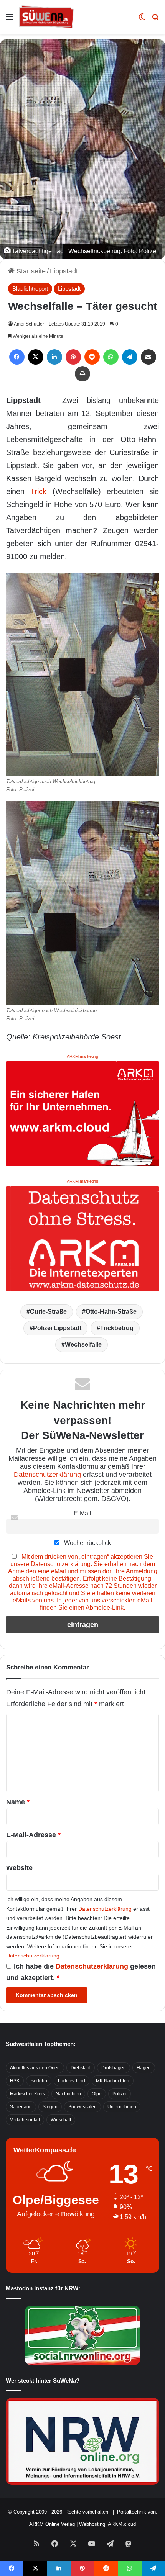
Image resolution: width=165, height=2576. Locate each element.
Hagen (144, 2068)
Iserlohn (39, 2081)
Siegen (50, 2107)
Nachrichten (68, 2094)
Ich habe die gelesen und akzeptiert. (81, 1972)
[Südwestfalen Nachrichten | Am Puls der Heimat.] (46, 17)
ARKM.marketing (82, 1056)
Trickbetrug (117, 1328)
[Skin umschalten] (142, 20)
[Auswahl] (10, 20)
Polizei (120, 2094)
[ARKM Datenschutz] (82, 1238)
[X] (36, 357)
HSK (15, 2081)
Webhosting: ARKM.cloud (107, 2524)
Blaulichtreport (30, 289)
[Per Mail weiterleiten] (148, 357)
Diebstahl (81, 2068)
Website (19, 1868)
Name (18, 1802)
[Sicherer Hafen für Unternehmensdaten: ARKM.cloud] (82, 1113)
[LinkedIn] (54, 357)
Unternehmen (122, 2107)
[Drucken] (82, 374)
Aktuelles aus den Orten (35, 2068)
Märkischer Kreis (27, 2094)
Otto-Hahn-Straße (111, 1312)
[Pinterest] (73, 357)
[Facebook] (17, 357)
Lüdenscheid (72, 2081)
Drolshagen (114, 2068)
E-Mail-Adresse (33, 1835)
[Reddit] (92, 357)
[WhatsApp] (111, 357)
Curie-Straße (48, 1312)
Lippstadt (64, 271)
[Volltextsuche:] (155, 20)
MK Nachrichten (113, 2081)
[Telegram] (130, 357)
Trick (38, 491)
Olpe (97, 2094)
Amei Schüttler (29, 324)
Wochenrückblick (87, 1543)
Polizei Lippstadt (57, 1328)
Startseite (30, 271)
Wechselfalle (83, 1344)
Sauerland (21, 2107)
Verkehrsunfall (25, 2120)
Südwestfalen (82, 2107)
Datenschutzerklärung (47, 1475)
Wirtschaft (61, 2120)
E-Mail (82, 1513)
